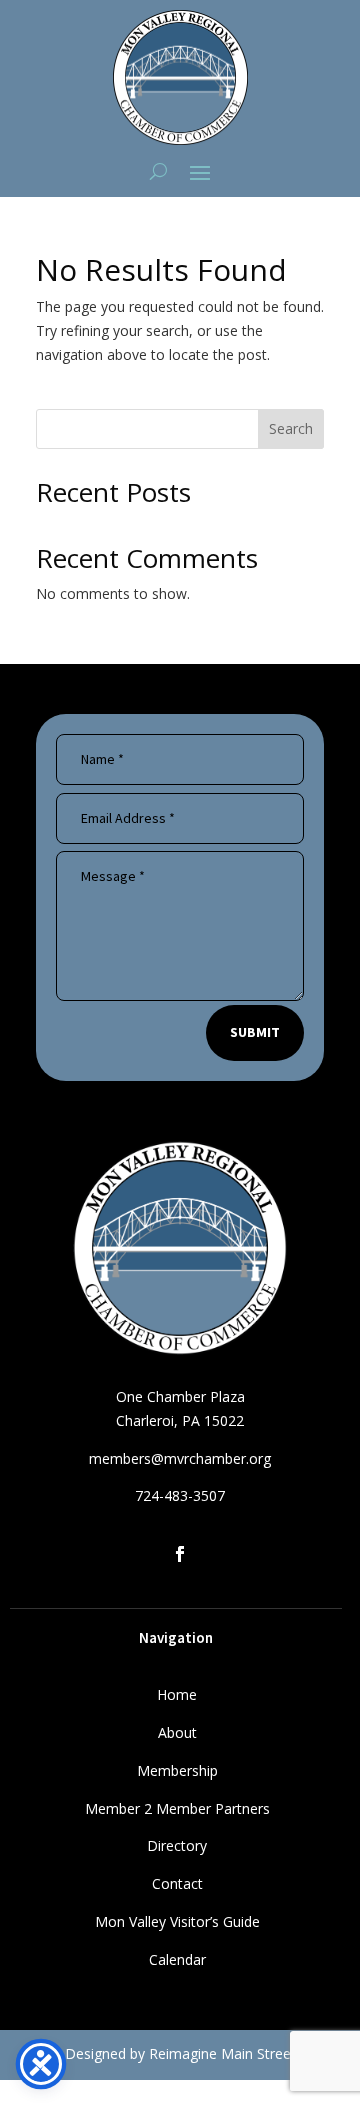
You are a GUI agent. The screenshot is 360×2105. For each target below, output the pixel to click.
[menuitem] (177, 1696)
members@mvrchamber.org (180, 1458)
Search (291, 428)
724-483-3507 (180, 1495)
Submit (255, 1032)
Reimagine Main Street (222, 2053)
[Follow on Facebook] (180, 1554)
